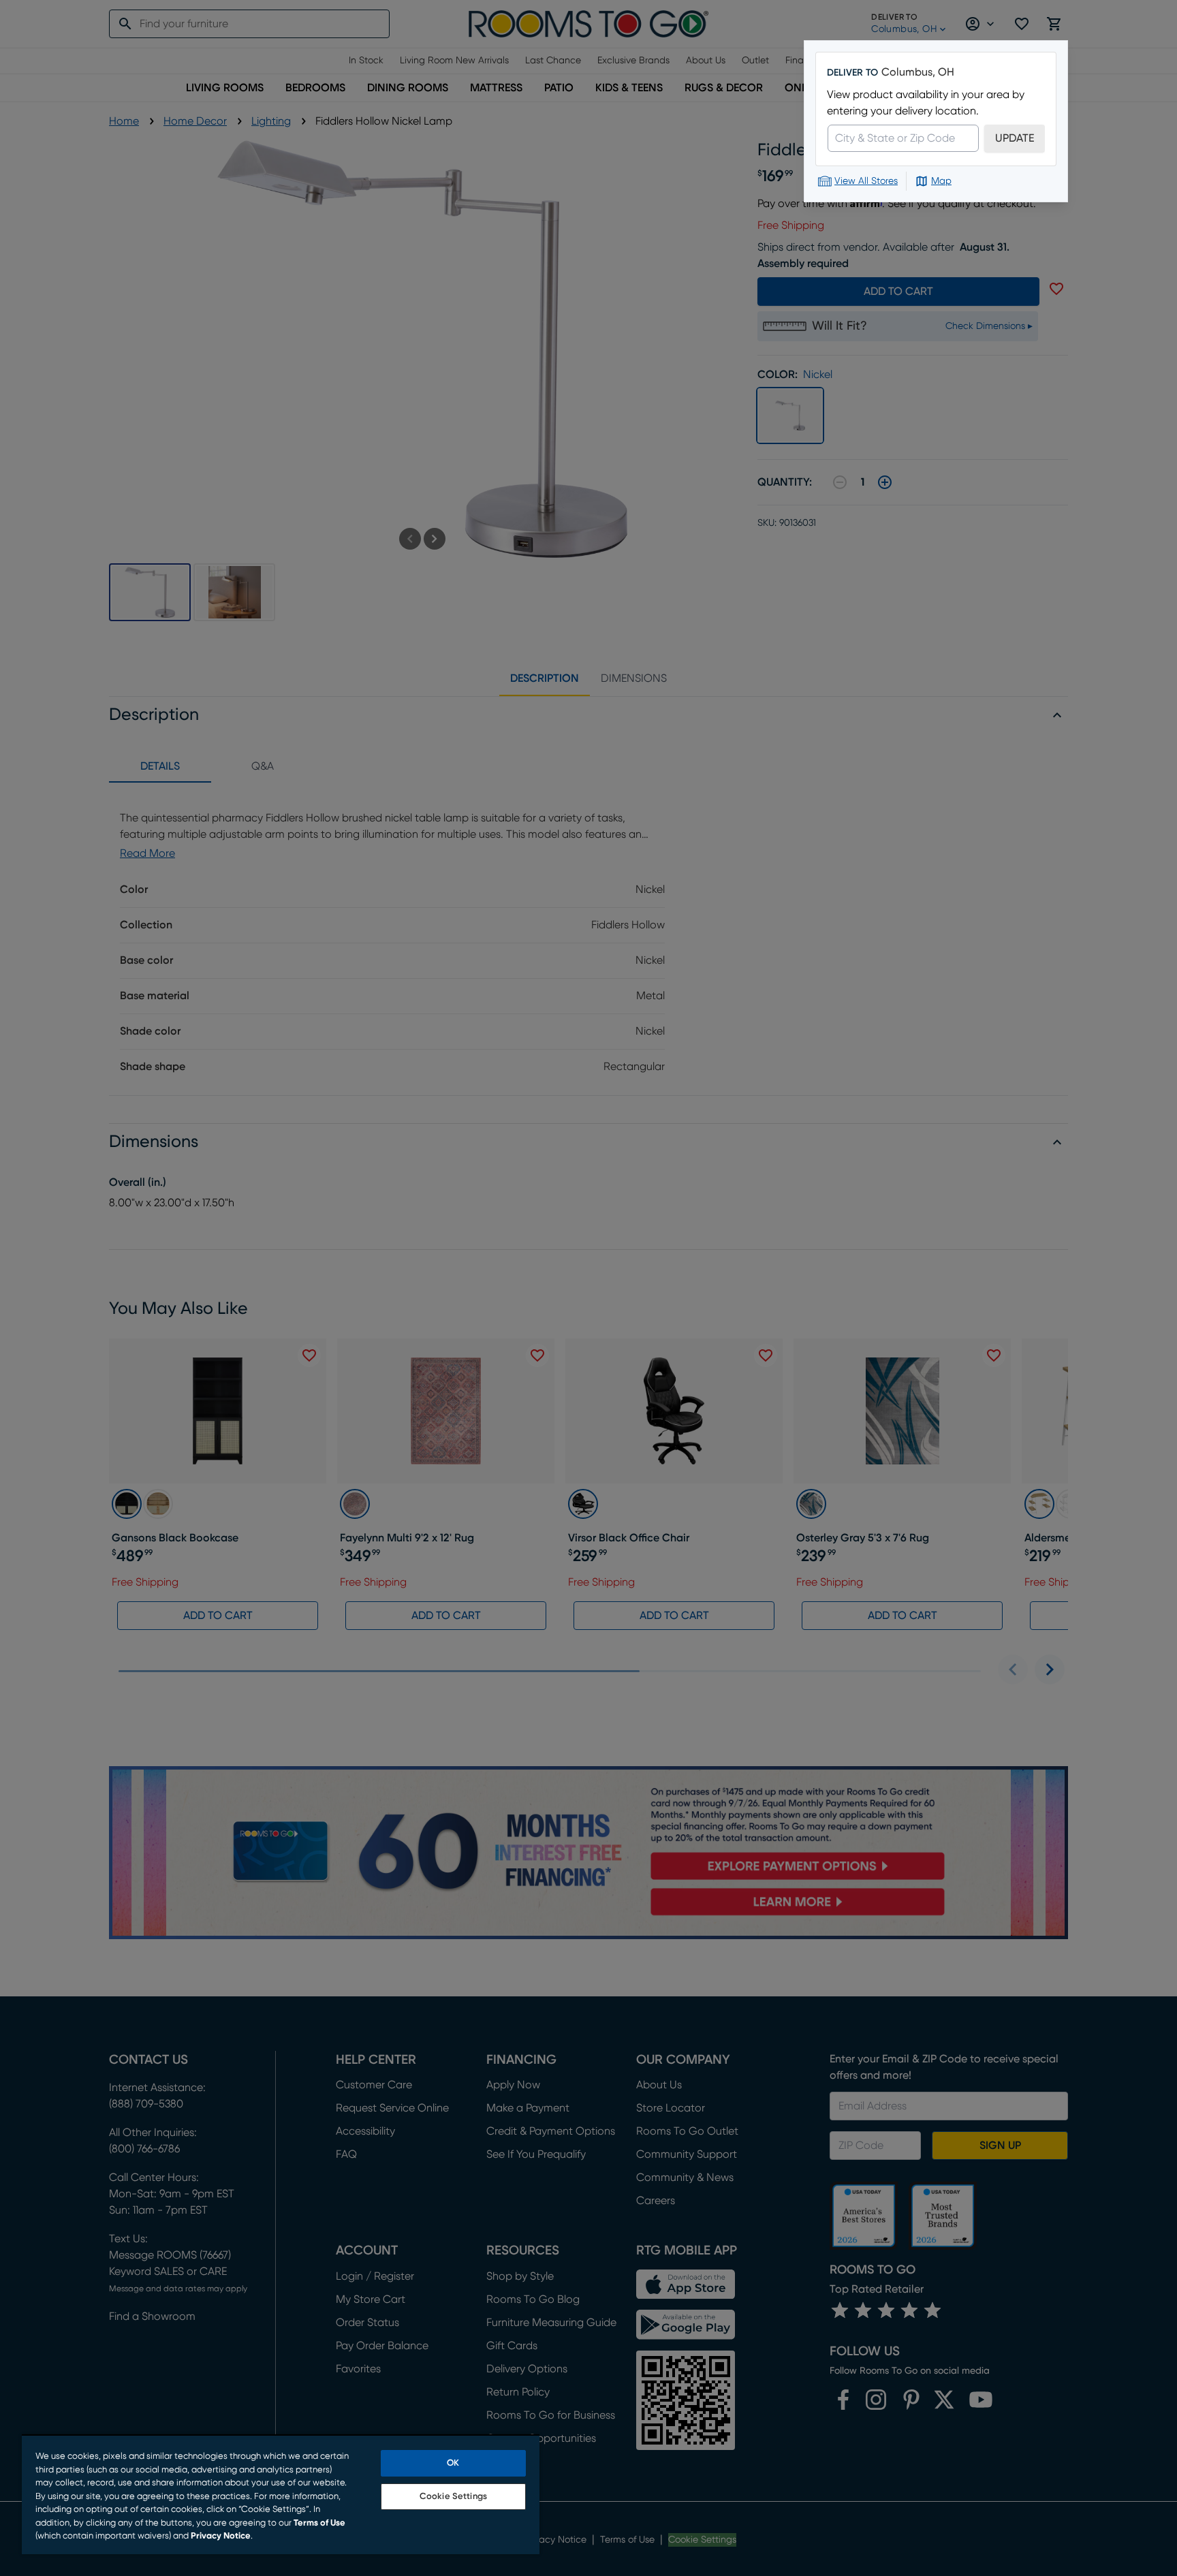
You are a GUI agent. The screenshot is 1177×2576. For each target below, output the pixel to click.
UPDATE (1015, 138)
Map (941, 181)
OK (453, 2463)
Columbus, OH (918, 72)
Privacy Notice (221, 2536)
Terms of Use (319, 2523)
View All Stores (866, 181)
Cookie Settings (453, 2497)
